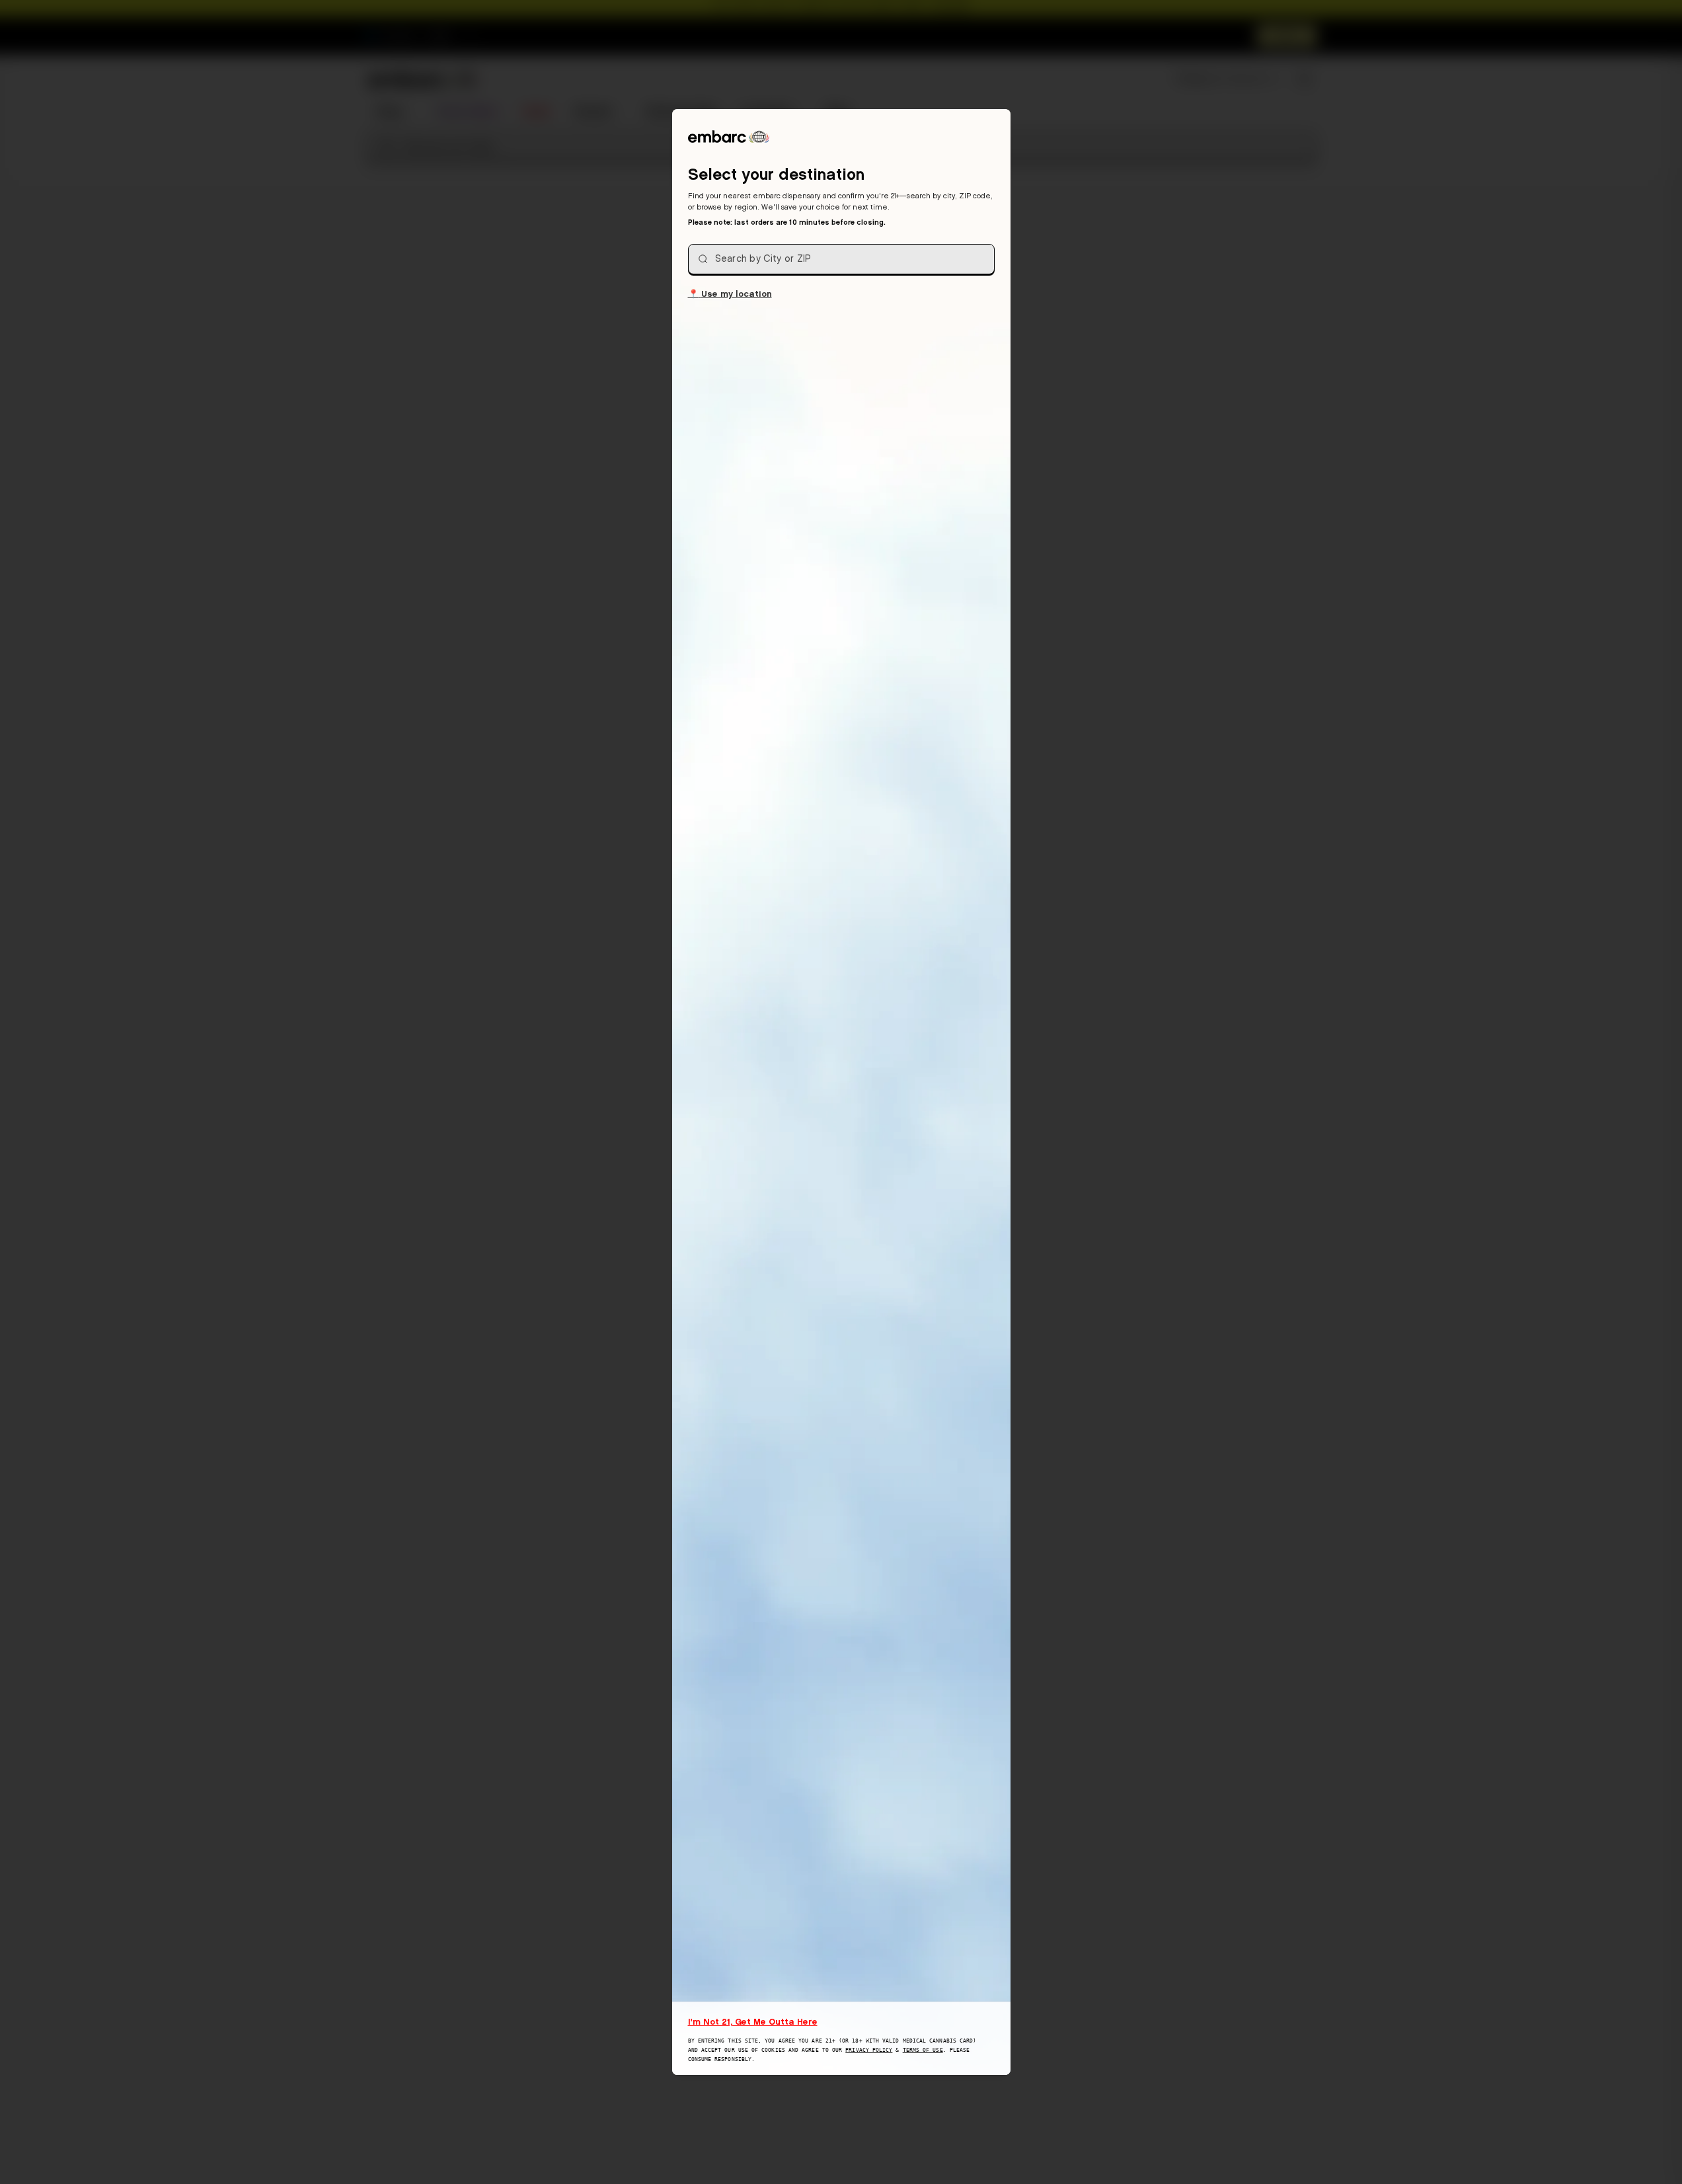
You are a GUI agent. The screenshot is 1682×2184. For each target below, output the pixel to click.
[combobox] (841, 259)
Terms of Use (923, 2050)
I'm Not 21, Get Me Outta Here (753, 2021)
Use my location (730, 293)
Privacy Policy (869, 2050)
